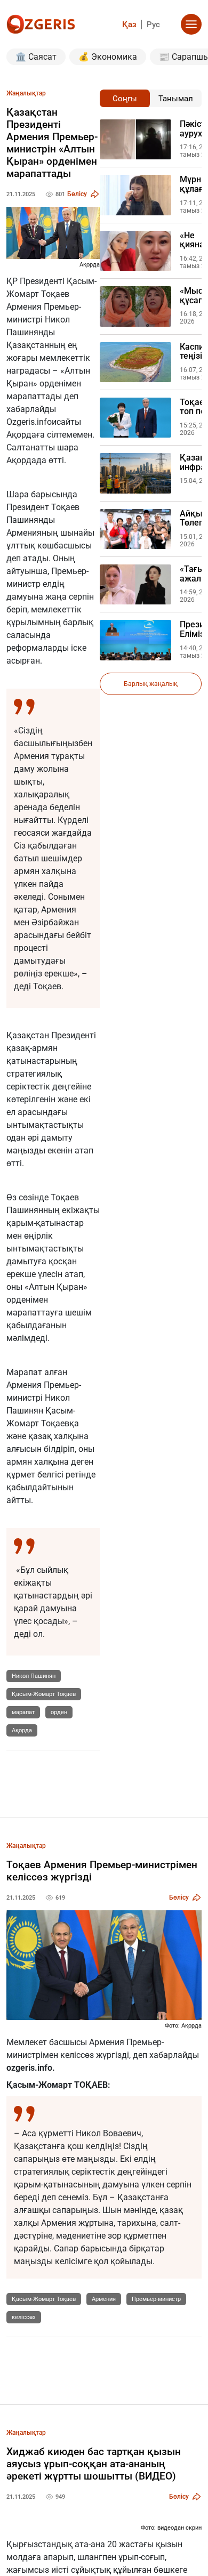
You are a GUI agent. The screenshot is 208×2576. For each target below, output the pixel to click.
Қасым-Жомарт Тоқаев (44, 1694)
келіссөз (24, 2317)
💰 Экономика (108, 57)
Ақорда (21, 435)
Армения (104, 2299)
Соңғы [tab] (125, 99)
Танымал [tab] (176, 99)
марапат (23, 1712)
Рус (153, 25)
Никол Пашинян (34, 1676)
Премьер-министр (156, 2299)
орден (59, 1712)
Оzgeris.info (29, 422)
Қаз (129, 25)
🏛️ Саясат (36, 57)
